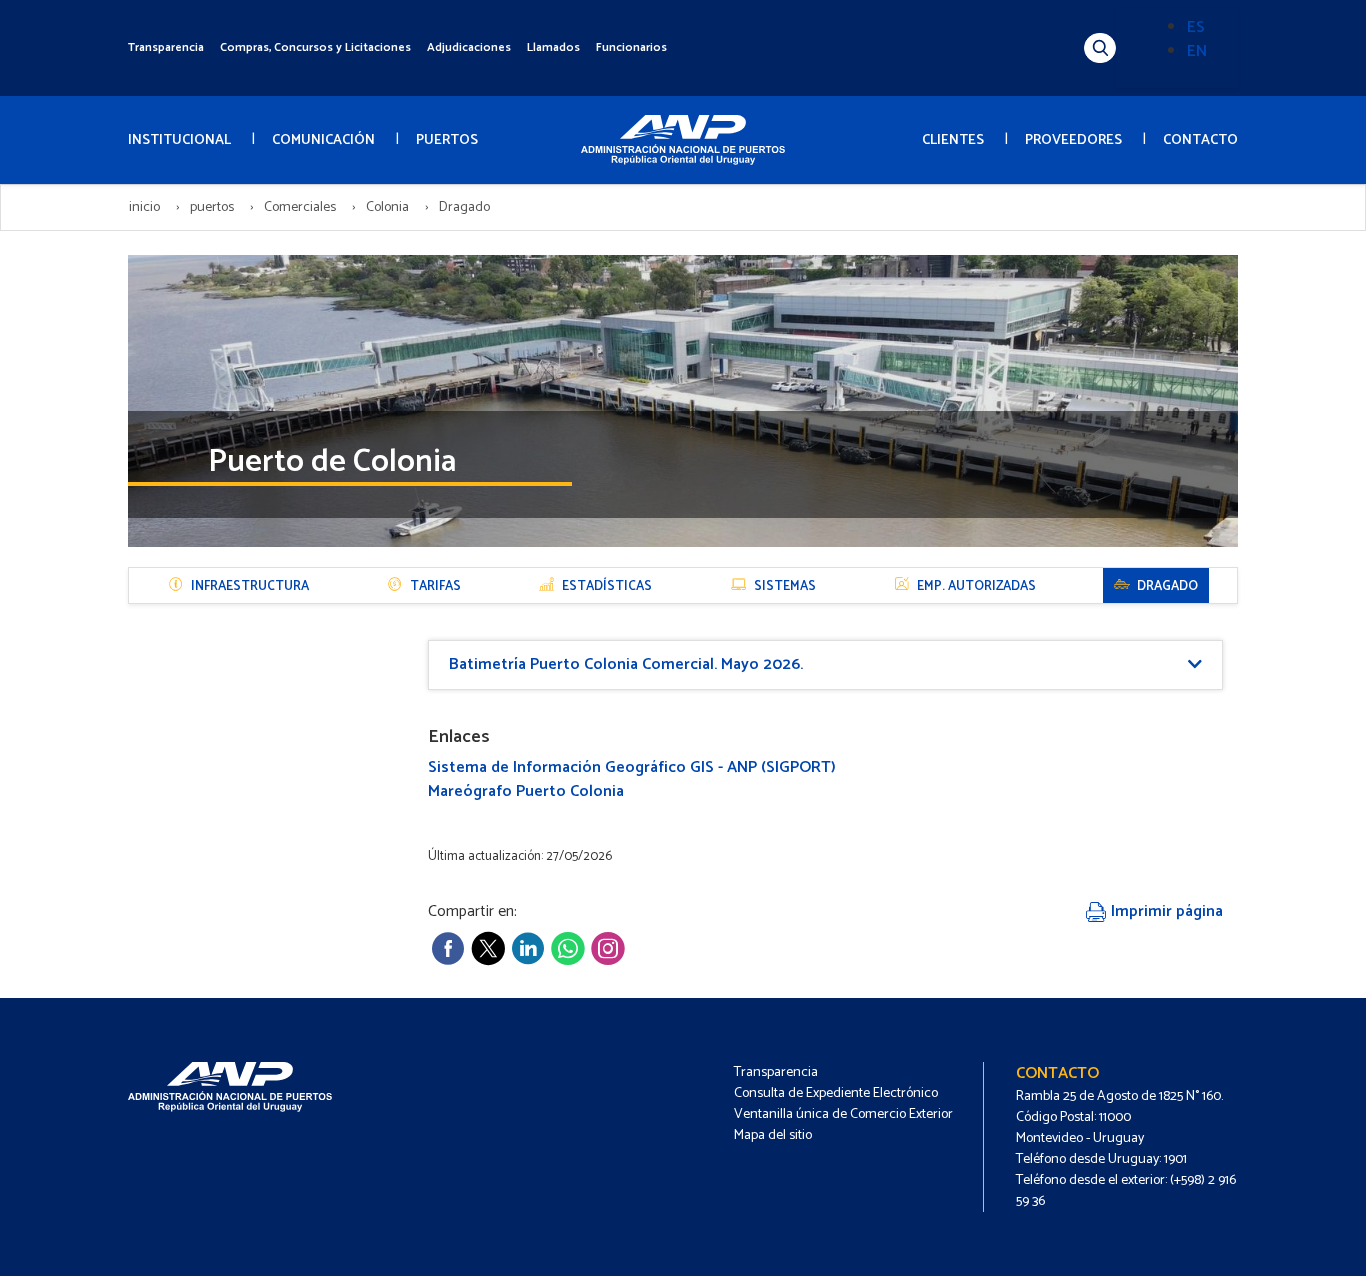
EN (1197, 51)
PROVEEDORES (1073, 140)
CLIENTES (953, 140)
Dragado (1167, 586)
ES (1196, 27)
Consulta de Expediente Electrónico (836, 1093)
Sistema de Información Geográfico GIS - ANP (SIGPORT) (632, 767)
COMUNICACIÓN (323, 140)
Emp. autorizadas (976, 586)
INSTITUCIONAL (179, 140)
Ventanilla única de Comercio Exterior (843, 1114)
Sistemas (785, 586)
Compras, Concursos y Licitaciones (315, 47)
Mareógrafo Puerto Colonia (526, 791)
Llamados (553, 47)
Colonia (387, 207)
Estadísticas (607, 586)
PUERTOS (447, 140)
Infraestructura (250, 586)
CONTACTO (1200, 140)
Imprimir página (1165, 911)
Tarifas (435, 586)
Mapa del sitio (773, 1135)
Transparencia (166, 47)
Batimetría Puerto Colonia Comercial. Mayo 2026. (626, 664)
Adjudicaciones (469, 47)
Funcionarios (631, 47)
